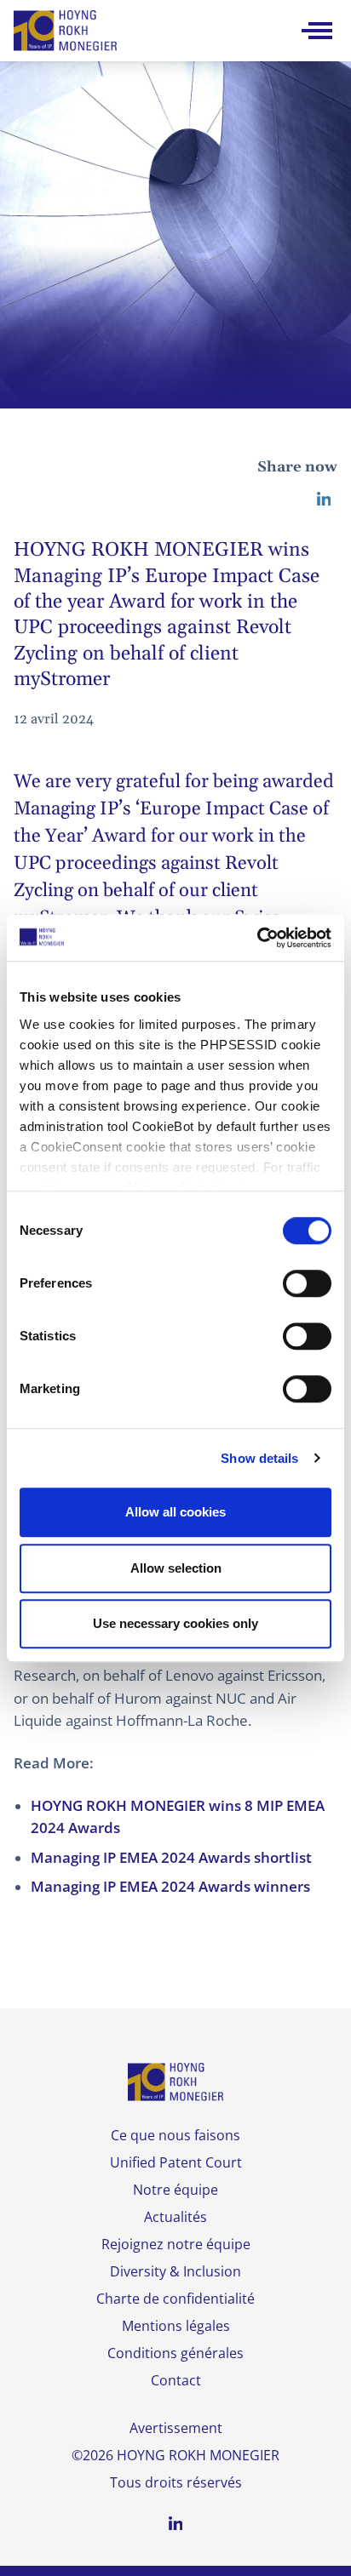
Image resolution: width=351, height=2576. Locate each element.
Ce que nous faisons (175, 2135)
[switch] (307, 1283)
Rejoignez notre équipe (176, 2244)
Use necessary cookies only (175, 1623)
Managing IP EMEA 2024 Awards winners (170, 1886)
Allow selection (176, 1568)
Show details (259, 1458)
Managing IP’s (75, 809)
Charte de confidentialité (175, 2299)
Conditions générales (175, 2353)
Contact (176, 2380)
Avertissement (176, 2428)
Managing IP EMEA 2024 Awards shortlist (171, 1857)
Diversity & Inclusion (175, 2271)
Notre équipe (175, 2190)
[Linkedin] (324, 499)
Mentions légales (176, 2326)
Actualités (175, 2217)
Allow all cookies (175, 1512)
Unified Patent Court (176, 2162)
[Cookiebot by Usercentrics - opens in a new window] (257, 938)
